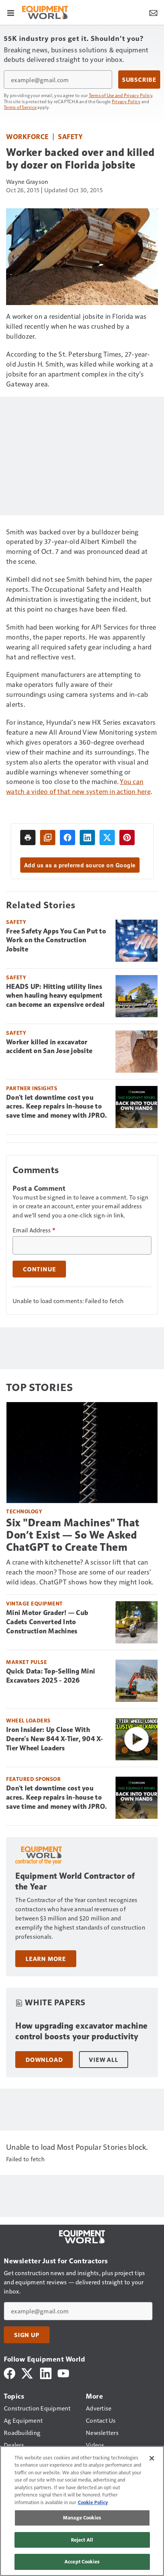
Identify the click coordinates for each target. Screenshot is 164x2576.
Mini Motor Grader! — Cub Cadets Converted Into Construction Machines (47, 1622)
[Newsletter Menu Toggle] (153, 12)
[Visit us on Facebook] (10, 2372)
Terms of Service (20, 107)
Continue (39, 1269)
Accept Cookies (82, 2561)
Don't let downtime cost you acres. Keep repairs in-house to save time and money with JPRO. (57, 1107)
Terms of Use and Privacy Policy (121, 95)
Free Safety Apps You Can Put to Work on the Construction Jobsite (56, 940)
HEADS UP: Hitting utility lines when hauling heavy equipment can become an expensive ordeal (55, 996)
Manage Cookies (82, 2518)
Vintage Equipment (35, 1603)
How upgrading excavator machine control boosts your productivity (82, 2031)
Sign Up (27, 2335)
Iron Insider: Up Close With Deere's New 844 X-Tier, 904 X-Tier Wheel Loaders (55, 1739)
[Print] (28, 838)
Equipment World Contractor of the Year (75, 1881)
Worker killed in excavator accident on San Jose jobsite (49, 1047)
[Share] (68, 838)
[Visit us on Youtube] (63, 2372)
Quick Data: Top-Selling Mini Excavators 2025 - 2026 (51, 1676)
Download (44, 2060)
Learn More (46, 1959)
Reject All (82, 2540)
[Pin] (127, 838)
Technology (24, 1511)
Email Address (34, 1230)
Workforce (27, 136)
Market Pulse (27, 1662)
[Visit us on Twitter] (28, 2372)
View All (103, 2060)
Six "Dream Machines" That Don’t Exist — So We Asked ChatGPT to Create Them (73, 1535)
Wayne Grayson (27, 181)
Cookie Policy (93, 2502)
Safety (70, 136)
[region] (82, 2511)
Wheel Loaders (28, 1720)
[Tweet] (107, 838)
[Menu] (11, 12)
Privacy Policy (126, 101)
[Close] (152, 2458)
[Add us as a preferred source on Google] (48, 838)
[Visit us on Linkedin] (46, 2372)
